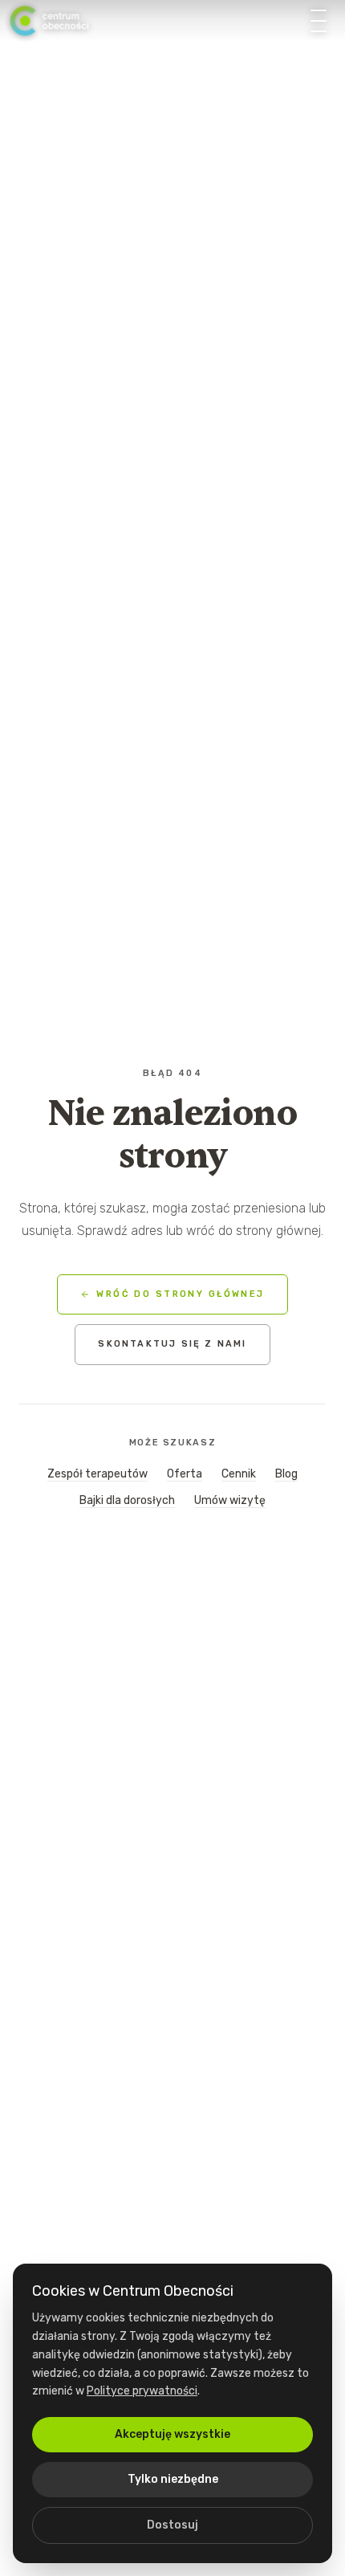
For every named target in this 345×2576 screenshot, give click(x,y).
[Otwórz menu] (319, 21)
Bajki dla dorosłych (127, 1500)
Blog (286, 1474)
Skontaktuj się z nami (172, 1344)
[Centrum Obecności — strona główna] (50, 20)
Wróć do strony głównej (180, 1294)
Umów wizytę (230, 1500)
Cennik (239, 1474)
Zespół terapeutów (97, 1474)
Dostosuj (172, 2525)
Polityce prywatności (142, 2391)
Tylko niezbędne (173, 2479)
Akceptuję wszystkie (172, 2434)
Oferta (185, 1474)
